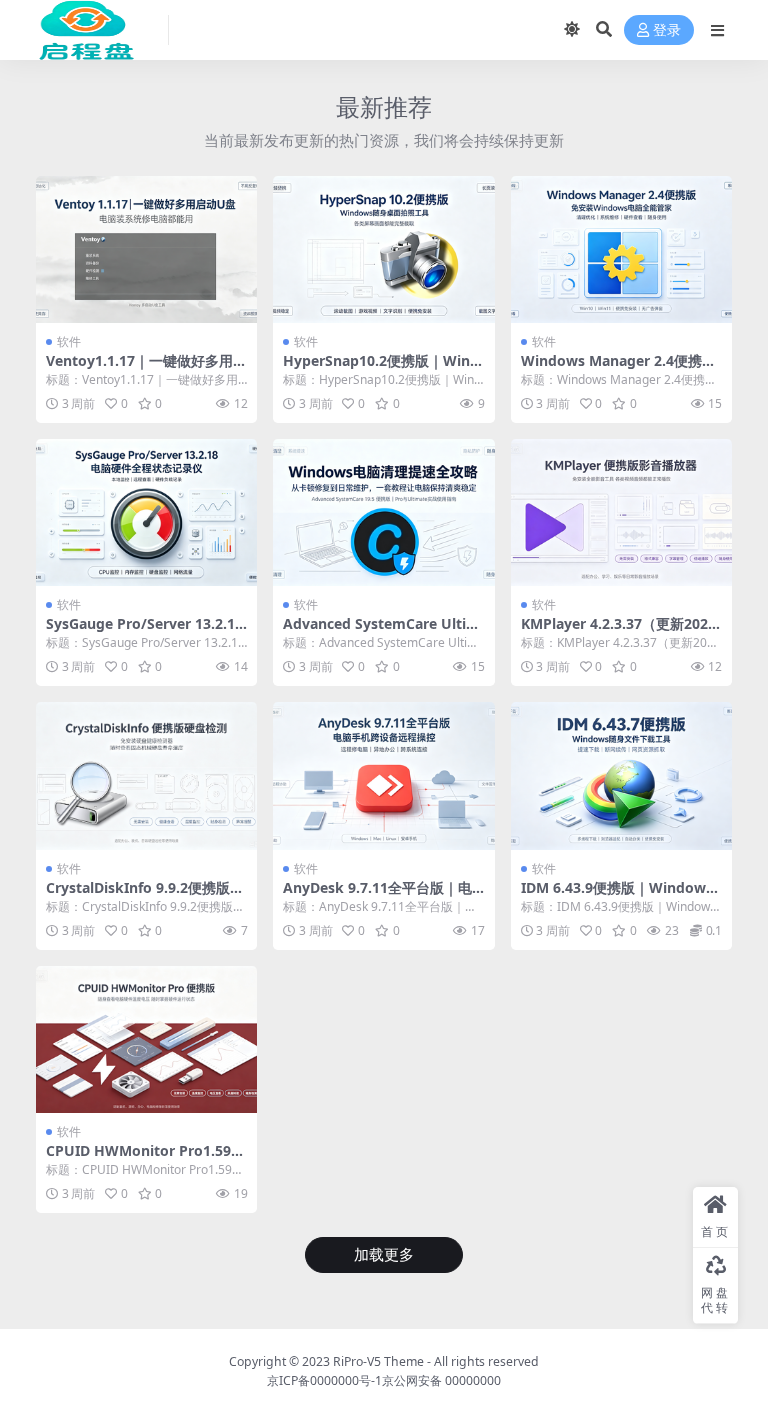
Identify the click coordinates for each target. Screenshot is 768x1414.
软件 (69, 341)
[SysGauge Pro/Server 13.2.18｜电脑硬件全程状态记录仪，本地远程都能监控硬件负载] (146, 513)
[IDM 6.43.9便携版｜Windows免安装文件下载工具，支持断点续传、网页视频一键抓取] (621, 776)
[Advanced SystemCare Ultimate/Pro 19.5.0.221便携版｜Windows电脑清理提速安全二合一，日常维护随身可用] (383, 513)
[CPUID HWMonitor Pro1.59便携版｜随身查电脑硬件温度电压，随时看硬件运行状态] (146, 1040)
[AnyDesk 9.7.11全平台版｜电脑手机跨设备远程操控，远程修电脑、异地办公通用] (383, 776)
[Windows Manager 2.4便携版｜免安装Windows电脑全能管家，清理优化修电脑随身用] (621, 250)
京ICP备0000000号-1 (324, 1380)
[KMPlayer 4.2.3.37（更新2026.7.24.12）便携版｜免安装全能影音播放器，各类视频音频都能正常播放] (621, 513)
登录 (667, 30)
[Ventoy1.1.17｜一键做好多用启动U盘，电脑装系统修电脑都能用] (146, 250)
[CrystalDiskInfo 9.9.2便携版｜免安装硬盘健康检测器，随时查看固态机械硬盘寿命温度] (146, 776)
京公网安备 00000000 (441, 1380)
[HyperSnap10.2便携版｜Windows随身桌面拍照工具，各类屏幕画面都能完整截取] (383, 250)
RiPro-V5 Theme (378, 1361)
